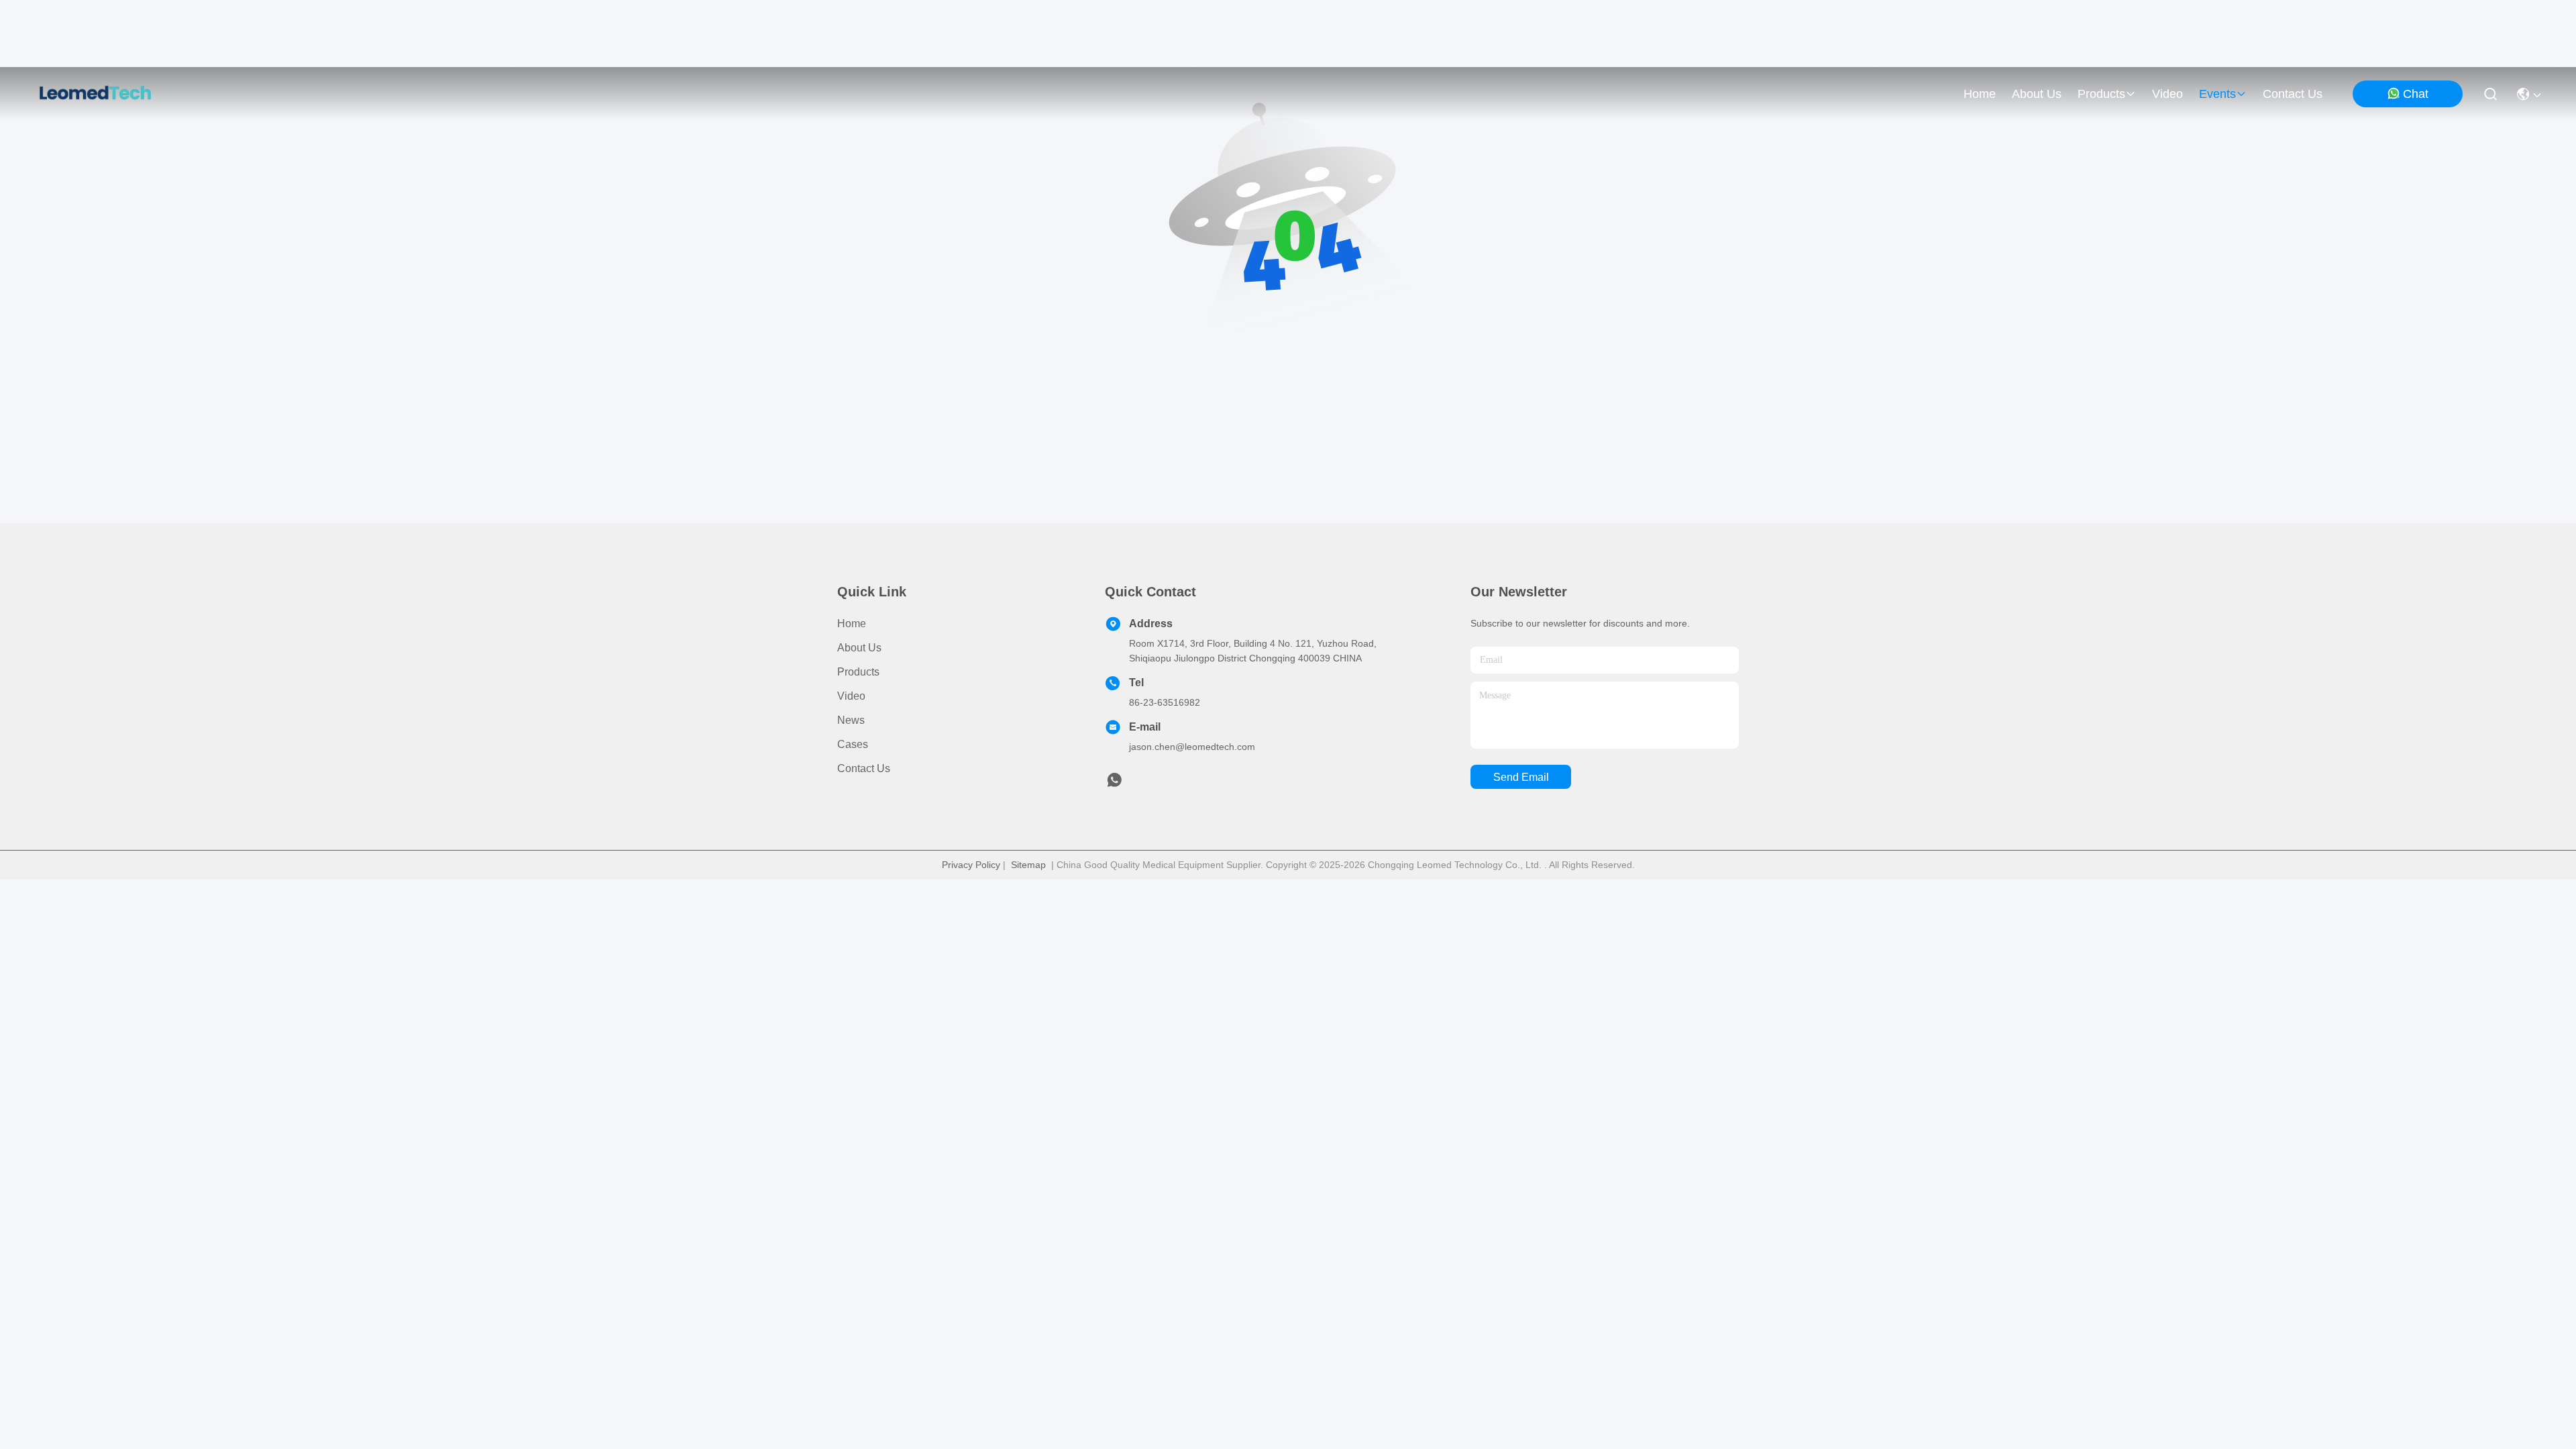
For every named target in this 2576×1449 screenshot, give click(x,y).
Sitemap (1028, 865)
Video (851, 696)
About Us (859, 648)
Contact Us (864, 768)
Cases (853, 744)
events (2217, 94)
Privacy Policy (971, 865)
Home (1980, 94)
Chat (2416, 94)
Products (858, 672)
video (2167, 94)
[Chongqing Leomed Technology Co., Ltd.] (95, 94)
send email (1521, 777)
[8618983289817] (1114, 784)
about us (2037, 94)
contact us (2293, 94)
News (851, 720)
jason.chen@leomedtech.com (1192, 747)
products (2101, 94)
